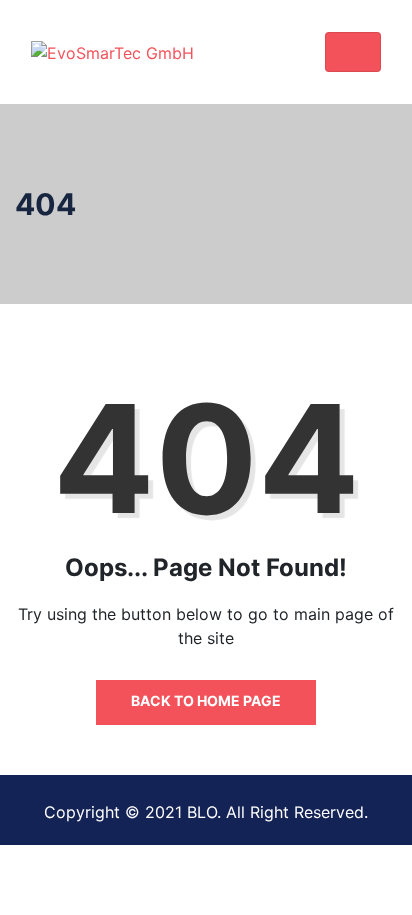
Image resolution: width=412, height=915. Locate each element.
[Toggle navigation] (353, 52)
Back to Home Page (206, 700)
